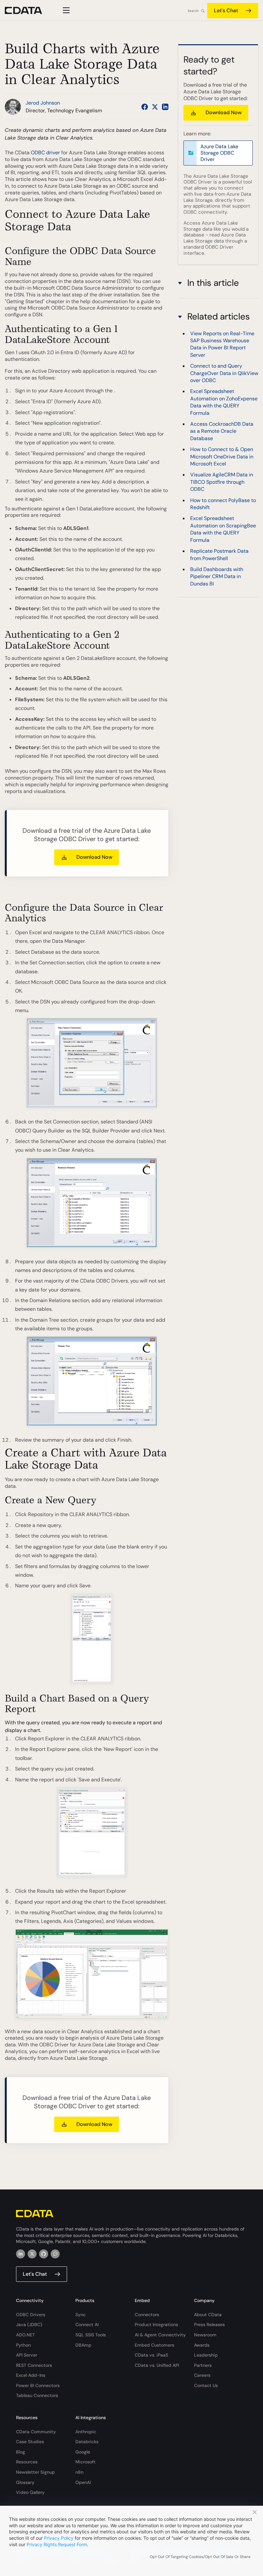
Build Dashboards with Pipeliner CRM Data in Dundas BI (217, 576)
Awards (202, 2345)
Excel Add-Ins (31, 2375)
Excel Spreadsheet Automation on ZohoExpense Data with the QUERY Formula (224, 402)
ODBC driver (45, 153)
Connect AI (87, 2324)
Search (193, 11)
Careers (202, 2375)
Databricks (87, 2442)
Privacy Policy (59, 2538)
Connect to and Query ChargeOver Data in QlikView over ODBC (224, 373)
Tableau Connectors (37, 2395)
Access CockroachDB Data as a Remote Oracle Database (222, 431)
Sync (81, 2315)
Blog (21, 2452)
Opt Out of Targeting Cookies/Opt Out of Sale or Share (200, 2557)
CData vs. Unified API (157, 2365)
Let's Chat (226, 10)
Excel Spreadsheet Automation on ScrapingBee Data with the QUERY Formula (223, 529)
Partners (203, 2365)
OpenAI (83, 2482)
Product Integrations (156, 2324)
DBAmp (83, 2345)
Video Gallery (30, 2492)
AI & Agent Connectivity (160, 2335)
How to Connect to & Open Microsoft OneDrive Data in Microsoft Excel (222, 456)
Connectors (147, 2315)
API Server (27, 2355)
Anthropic (86, 2432)
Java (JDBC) (29, 2324)
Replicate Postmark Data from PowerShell (219, 554)
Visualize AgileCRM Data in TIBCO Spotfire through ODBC (222, 482)
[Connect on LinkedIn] (165, 107)
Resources (27, 2462)
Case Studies (30, 2442)
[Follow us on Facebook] (145, 107)
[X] (32, 2254)
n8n (79, 2472)
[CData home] (28, 10)
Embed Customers (154, 2345)
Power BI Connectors (38, 2385)
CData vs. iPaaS (151, 2355)
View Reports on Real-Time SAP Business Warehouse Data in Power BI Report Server (222, 344)
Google (83, 2452)
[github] (44, 2254)
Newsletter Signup (35, 2472)
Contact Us (206, 2385)
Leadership (206, 2355)
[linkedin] (21, 2254)
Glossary (25, 2482)
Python (23, 2345)
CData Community (36, 2432)
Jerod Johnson (43, 103)
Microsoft (85, 2462)
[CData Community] (55, 2254)
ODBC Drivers (31, 2315)
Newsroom (205, 2335)
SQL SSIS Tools (91, 2335)
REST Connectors (34, 2365)
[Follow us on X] (155, 107)
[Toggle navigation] (65, 10)
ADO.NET (25, 2335)
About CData (208, 2315)
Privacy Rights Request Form (57, 2544)
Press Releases (209, 2324)
